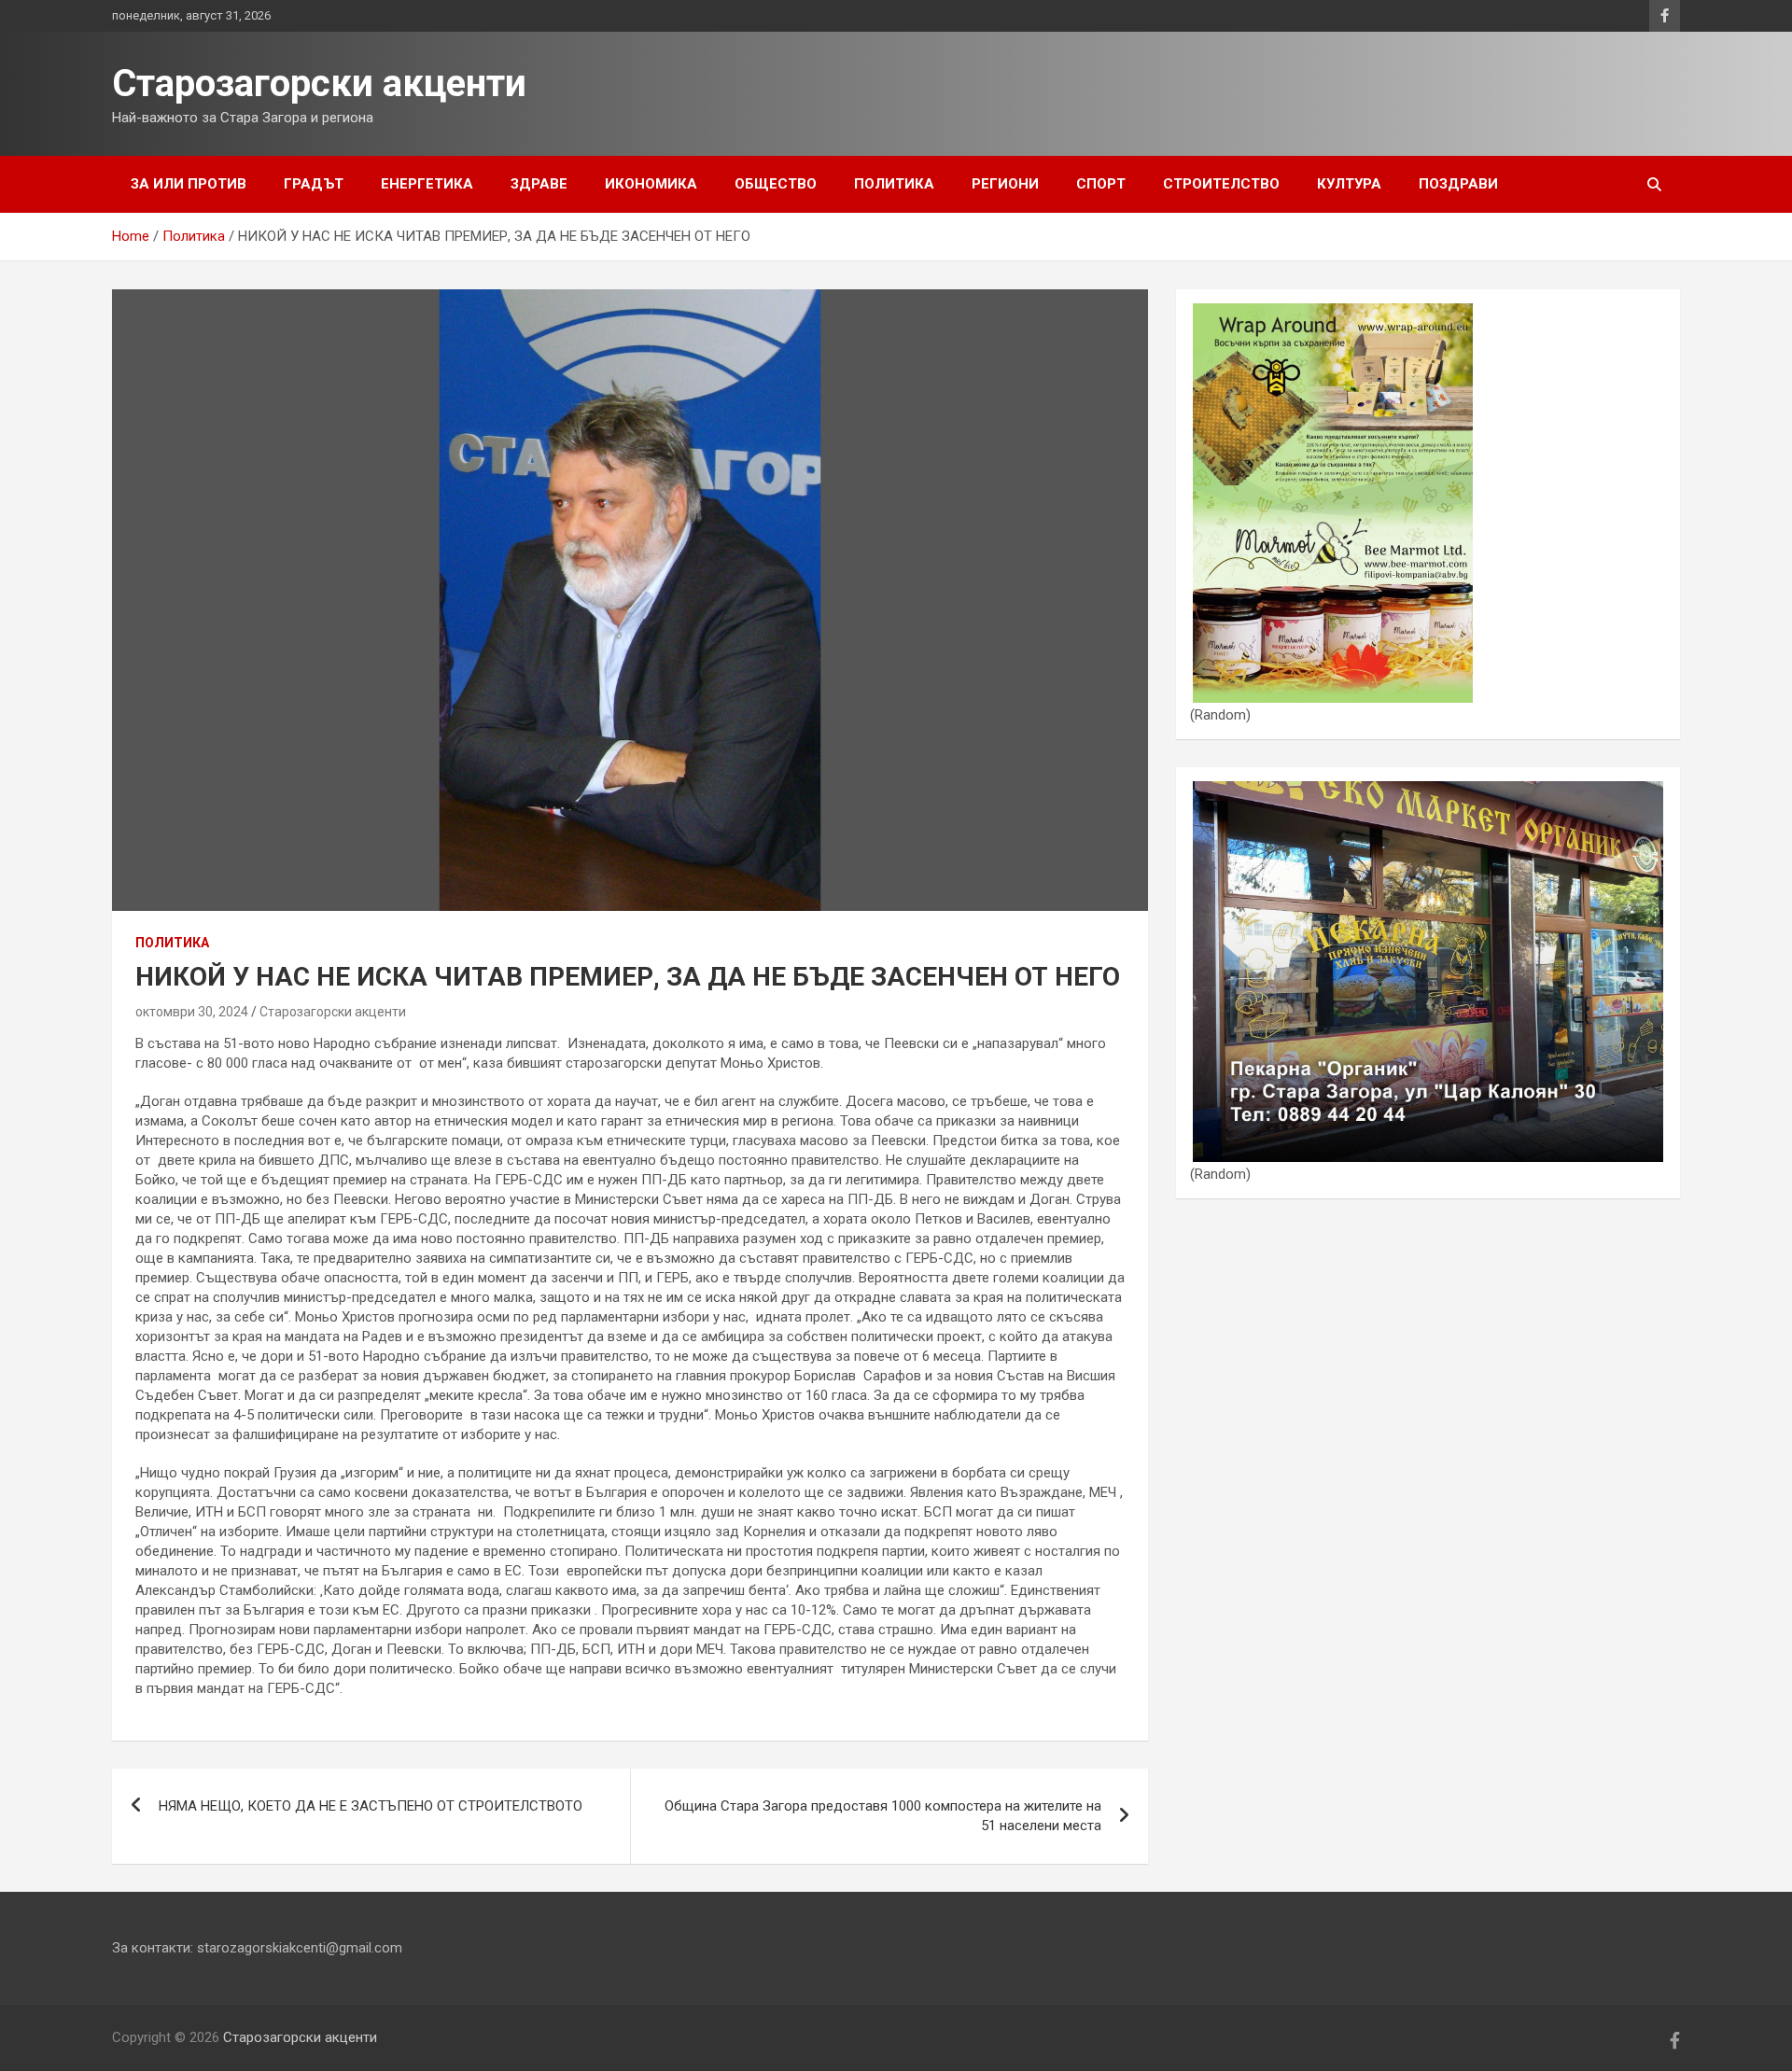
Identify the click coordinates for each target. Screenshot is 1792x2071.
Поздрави (1458, 184)
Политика (894, 184)
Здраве (539, 184)
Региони (1005, 184)
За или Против (189, 184)
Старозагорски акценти (319, 84)
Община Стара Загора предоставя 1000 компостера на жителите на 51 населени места (883, 1816)
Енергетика (427, 184)
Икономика (651, 184)
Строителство (1221, 184)
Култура (1349, 184)
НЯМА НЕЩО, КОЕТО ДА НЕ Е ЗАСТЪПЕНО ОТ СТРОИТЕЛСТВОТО (371, 1806)
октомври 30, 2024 (192, 1012)
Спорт (1101, 184)
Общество (776, 184)
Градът (314, 184)
